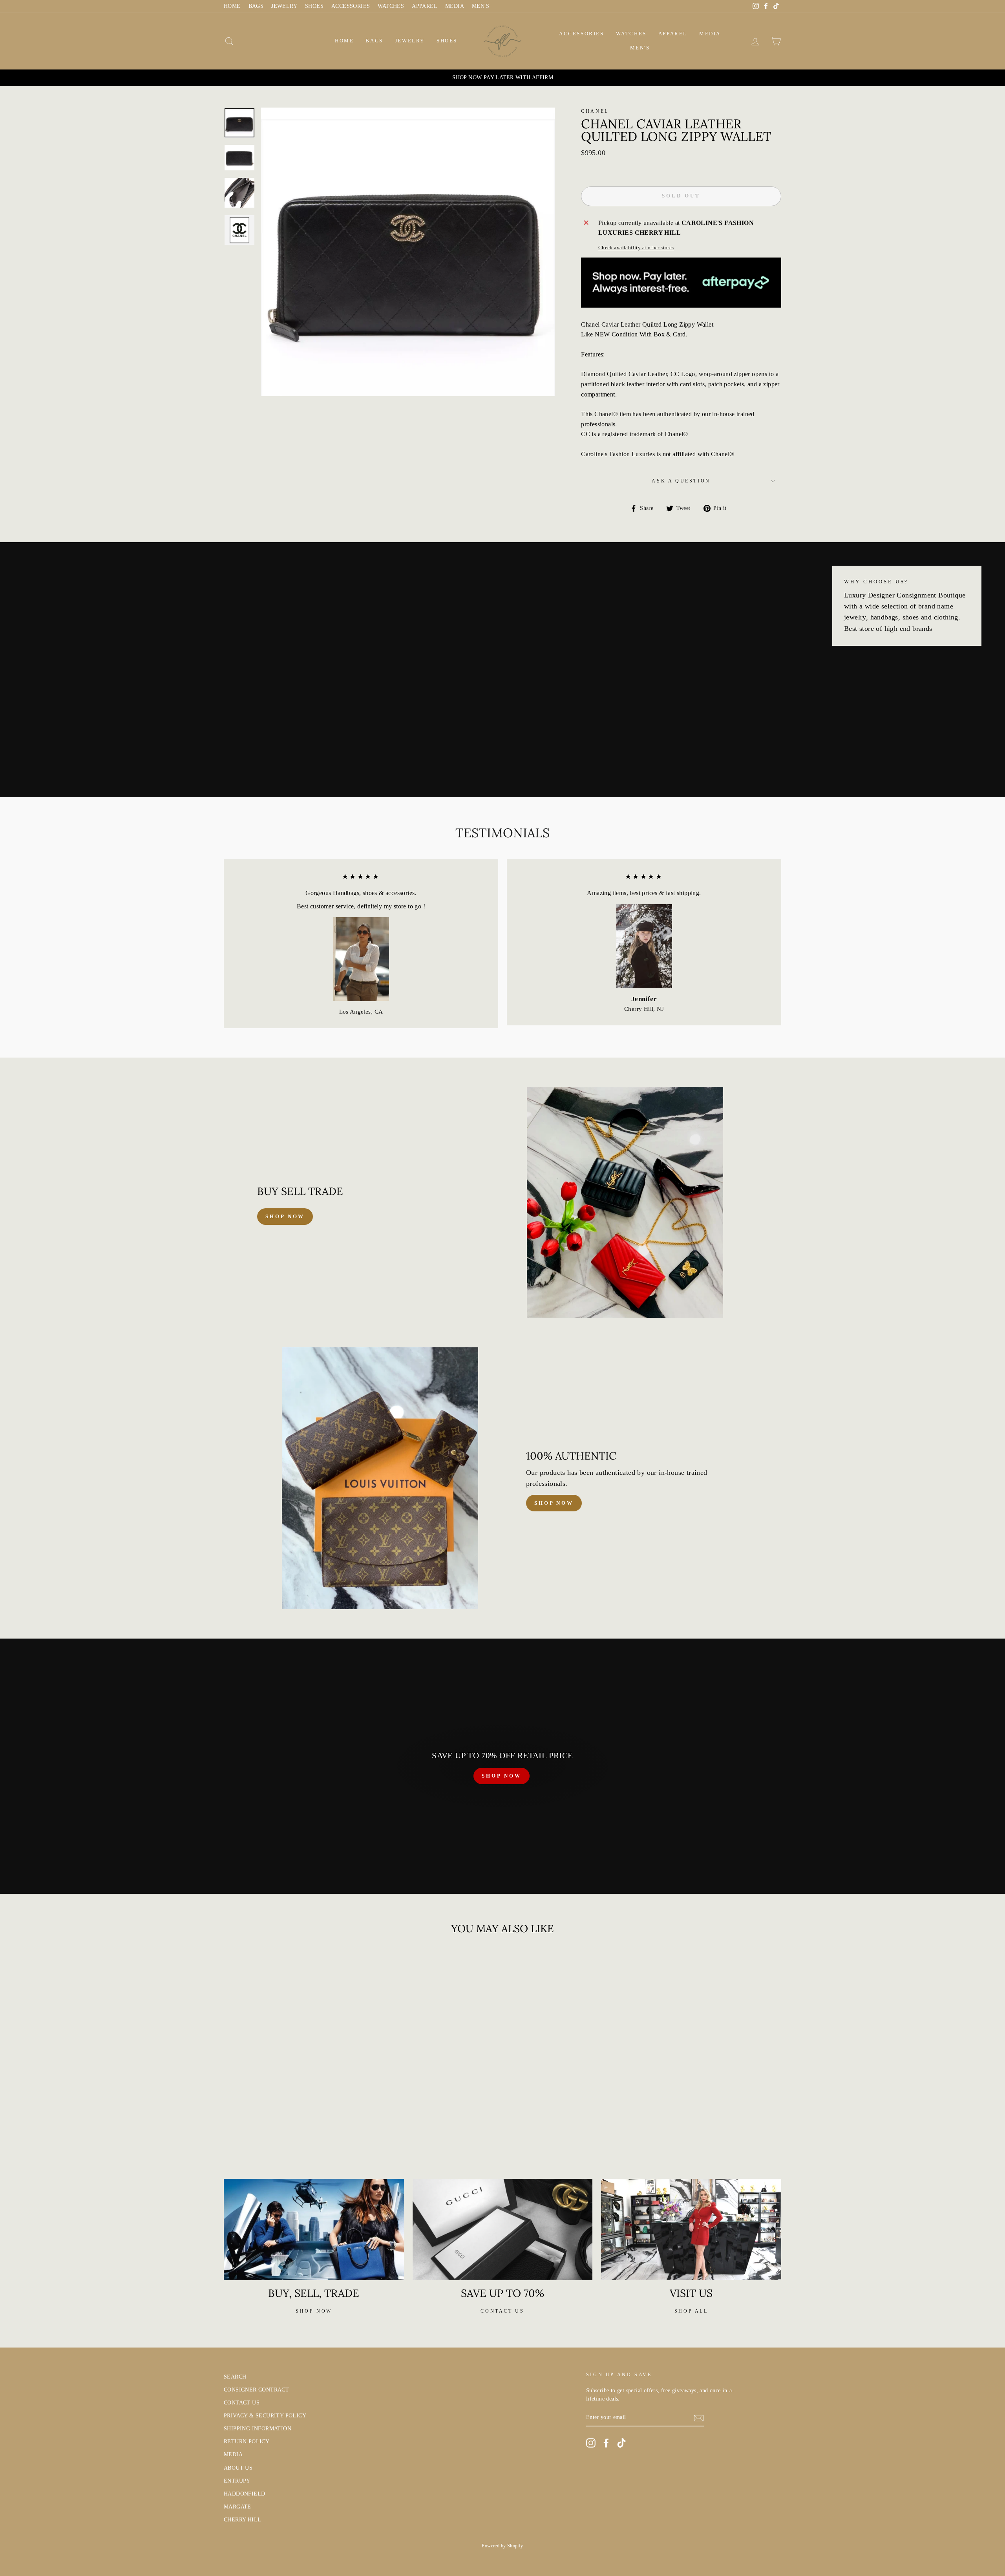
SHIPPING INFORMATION (258, 2429)
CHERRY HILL (242, 2520)
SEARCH (235, 2377)
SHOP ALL (691, 2311)
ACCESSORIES (351, 6)
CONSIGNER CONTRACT (256, 2390)
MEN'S (481, 6)
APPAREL (425, 6)
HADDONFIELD (244, 2494)
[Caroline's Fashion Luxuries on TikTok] (621, 2443)
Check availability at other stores (636, 248)
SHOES (314, 6)
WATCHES (391, 6)
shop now (285, 1216)
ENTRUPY (237, 2481)
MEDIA (455, 6)
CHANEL (595, 111)
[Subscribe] (699, 2418)
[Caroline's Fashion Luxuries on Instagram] (591, 2443)
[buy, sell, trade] (314, 2229)
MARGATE (238, 2507)
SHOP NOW (501, 1776)
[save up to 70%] (503, 2229)
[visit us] (691, 2229)
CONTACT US (242, 2403)
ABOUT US (238, 2468)
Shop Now (554, 1503)
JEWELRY (284, 6)
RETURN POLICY (247, 2442)
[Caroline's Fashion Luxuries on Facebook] (606, 2443)
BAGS (256, 6)
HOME (232, 6)
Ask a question (681, 481)
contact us (502, 2311)
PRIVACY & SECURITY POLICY (265, 2416)
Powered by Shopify (502, 2546)
